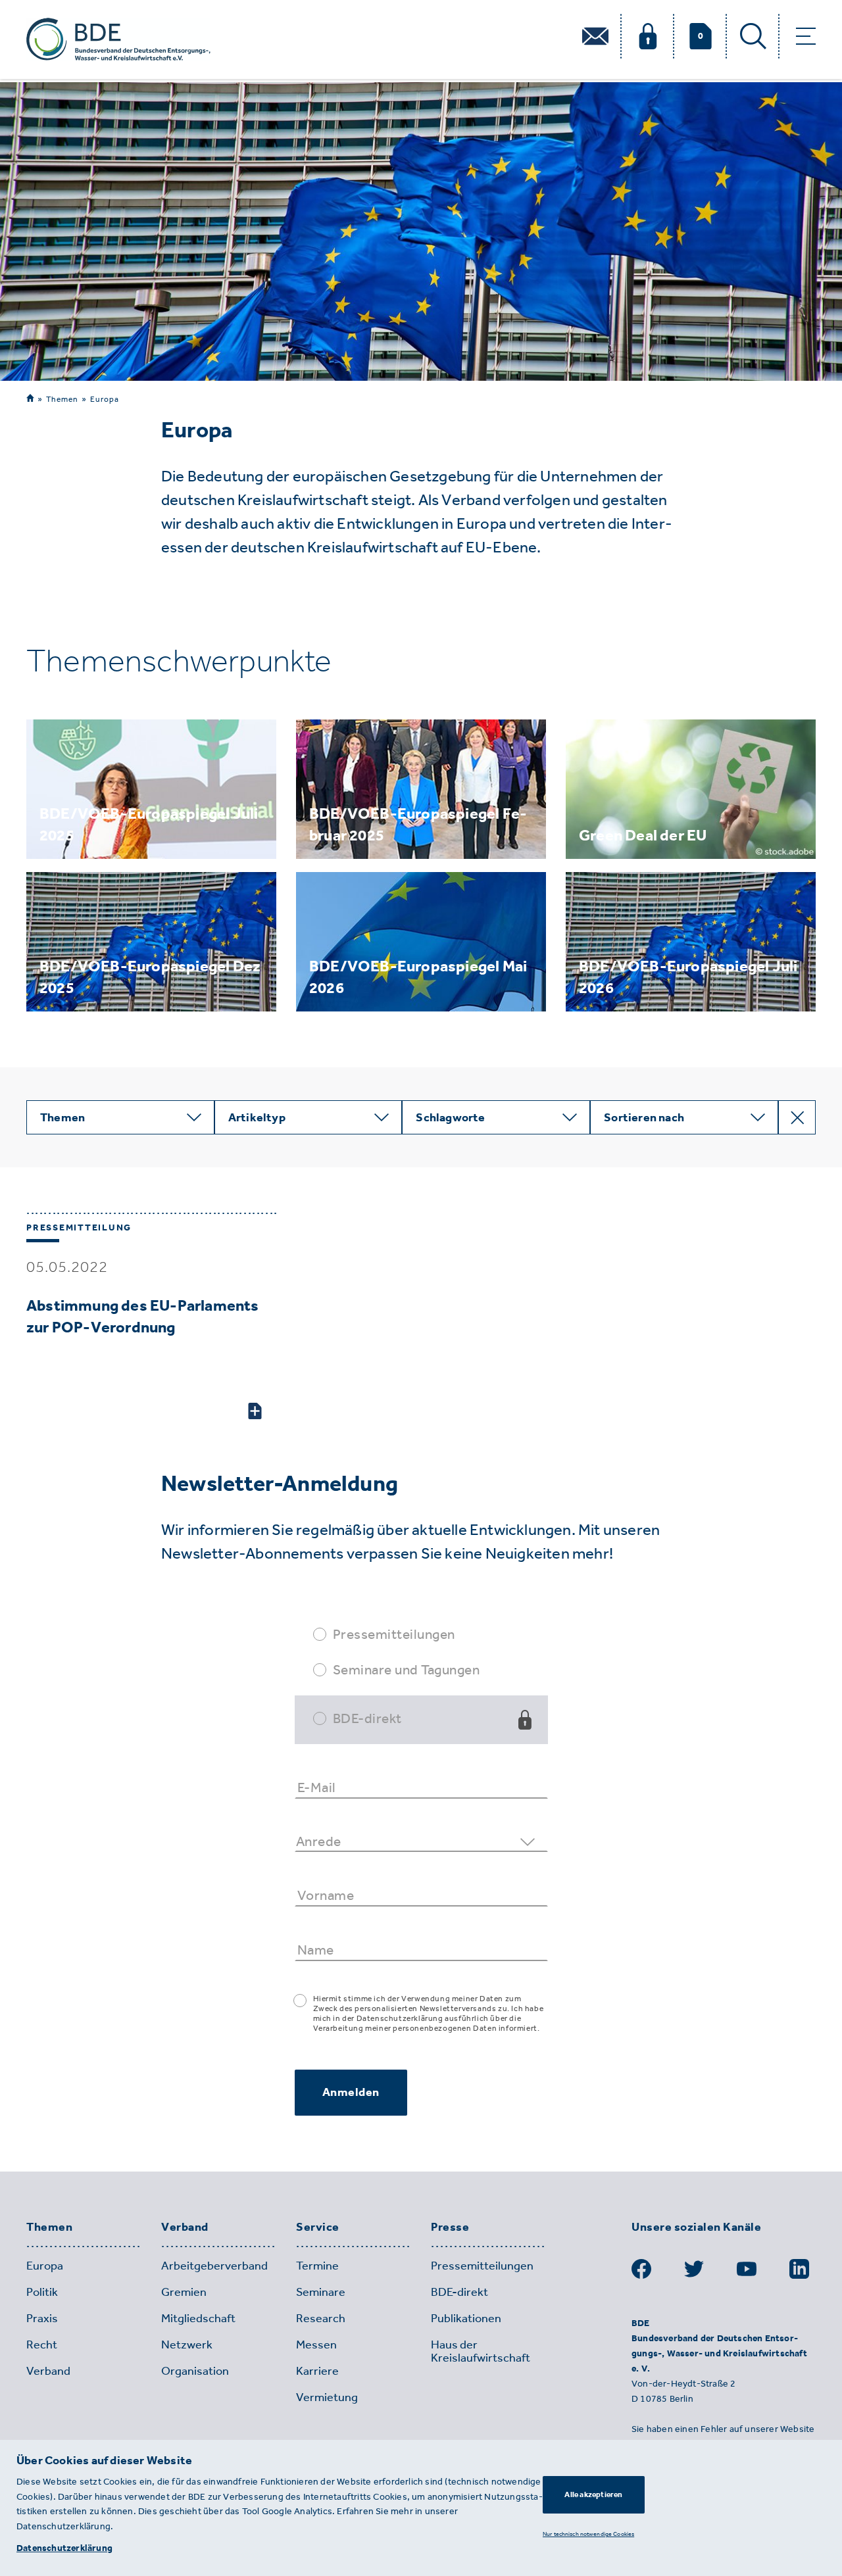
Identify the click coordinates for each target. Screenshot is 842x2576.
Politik (42, 2292)
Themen (62, 399)
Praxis (42, 2318)
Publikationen (466, 2318)
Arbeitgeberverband (214, 2266)
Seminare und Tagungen (407, 1669)
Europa (105, 399)
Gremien (184, 2292)
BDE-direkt (367, 1718)
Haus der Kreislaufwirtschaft (481, 2351)
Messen (316, 2345)
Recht (42, 2345)
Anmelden (351, 2092)
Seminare (321, 2292)
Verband (185, 2227)
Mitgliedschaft (198, 2318)
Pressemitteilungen (394, 1634)
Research (321, 2318)
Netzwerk (187, 2345)
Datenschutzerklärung (64, 2548)
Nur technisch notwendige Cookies (588, 2534)
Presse (450, 2227)
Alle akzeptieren (593, 2494)
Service (318, 2227)
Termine (317, 2266)
